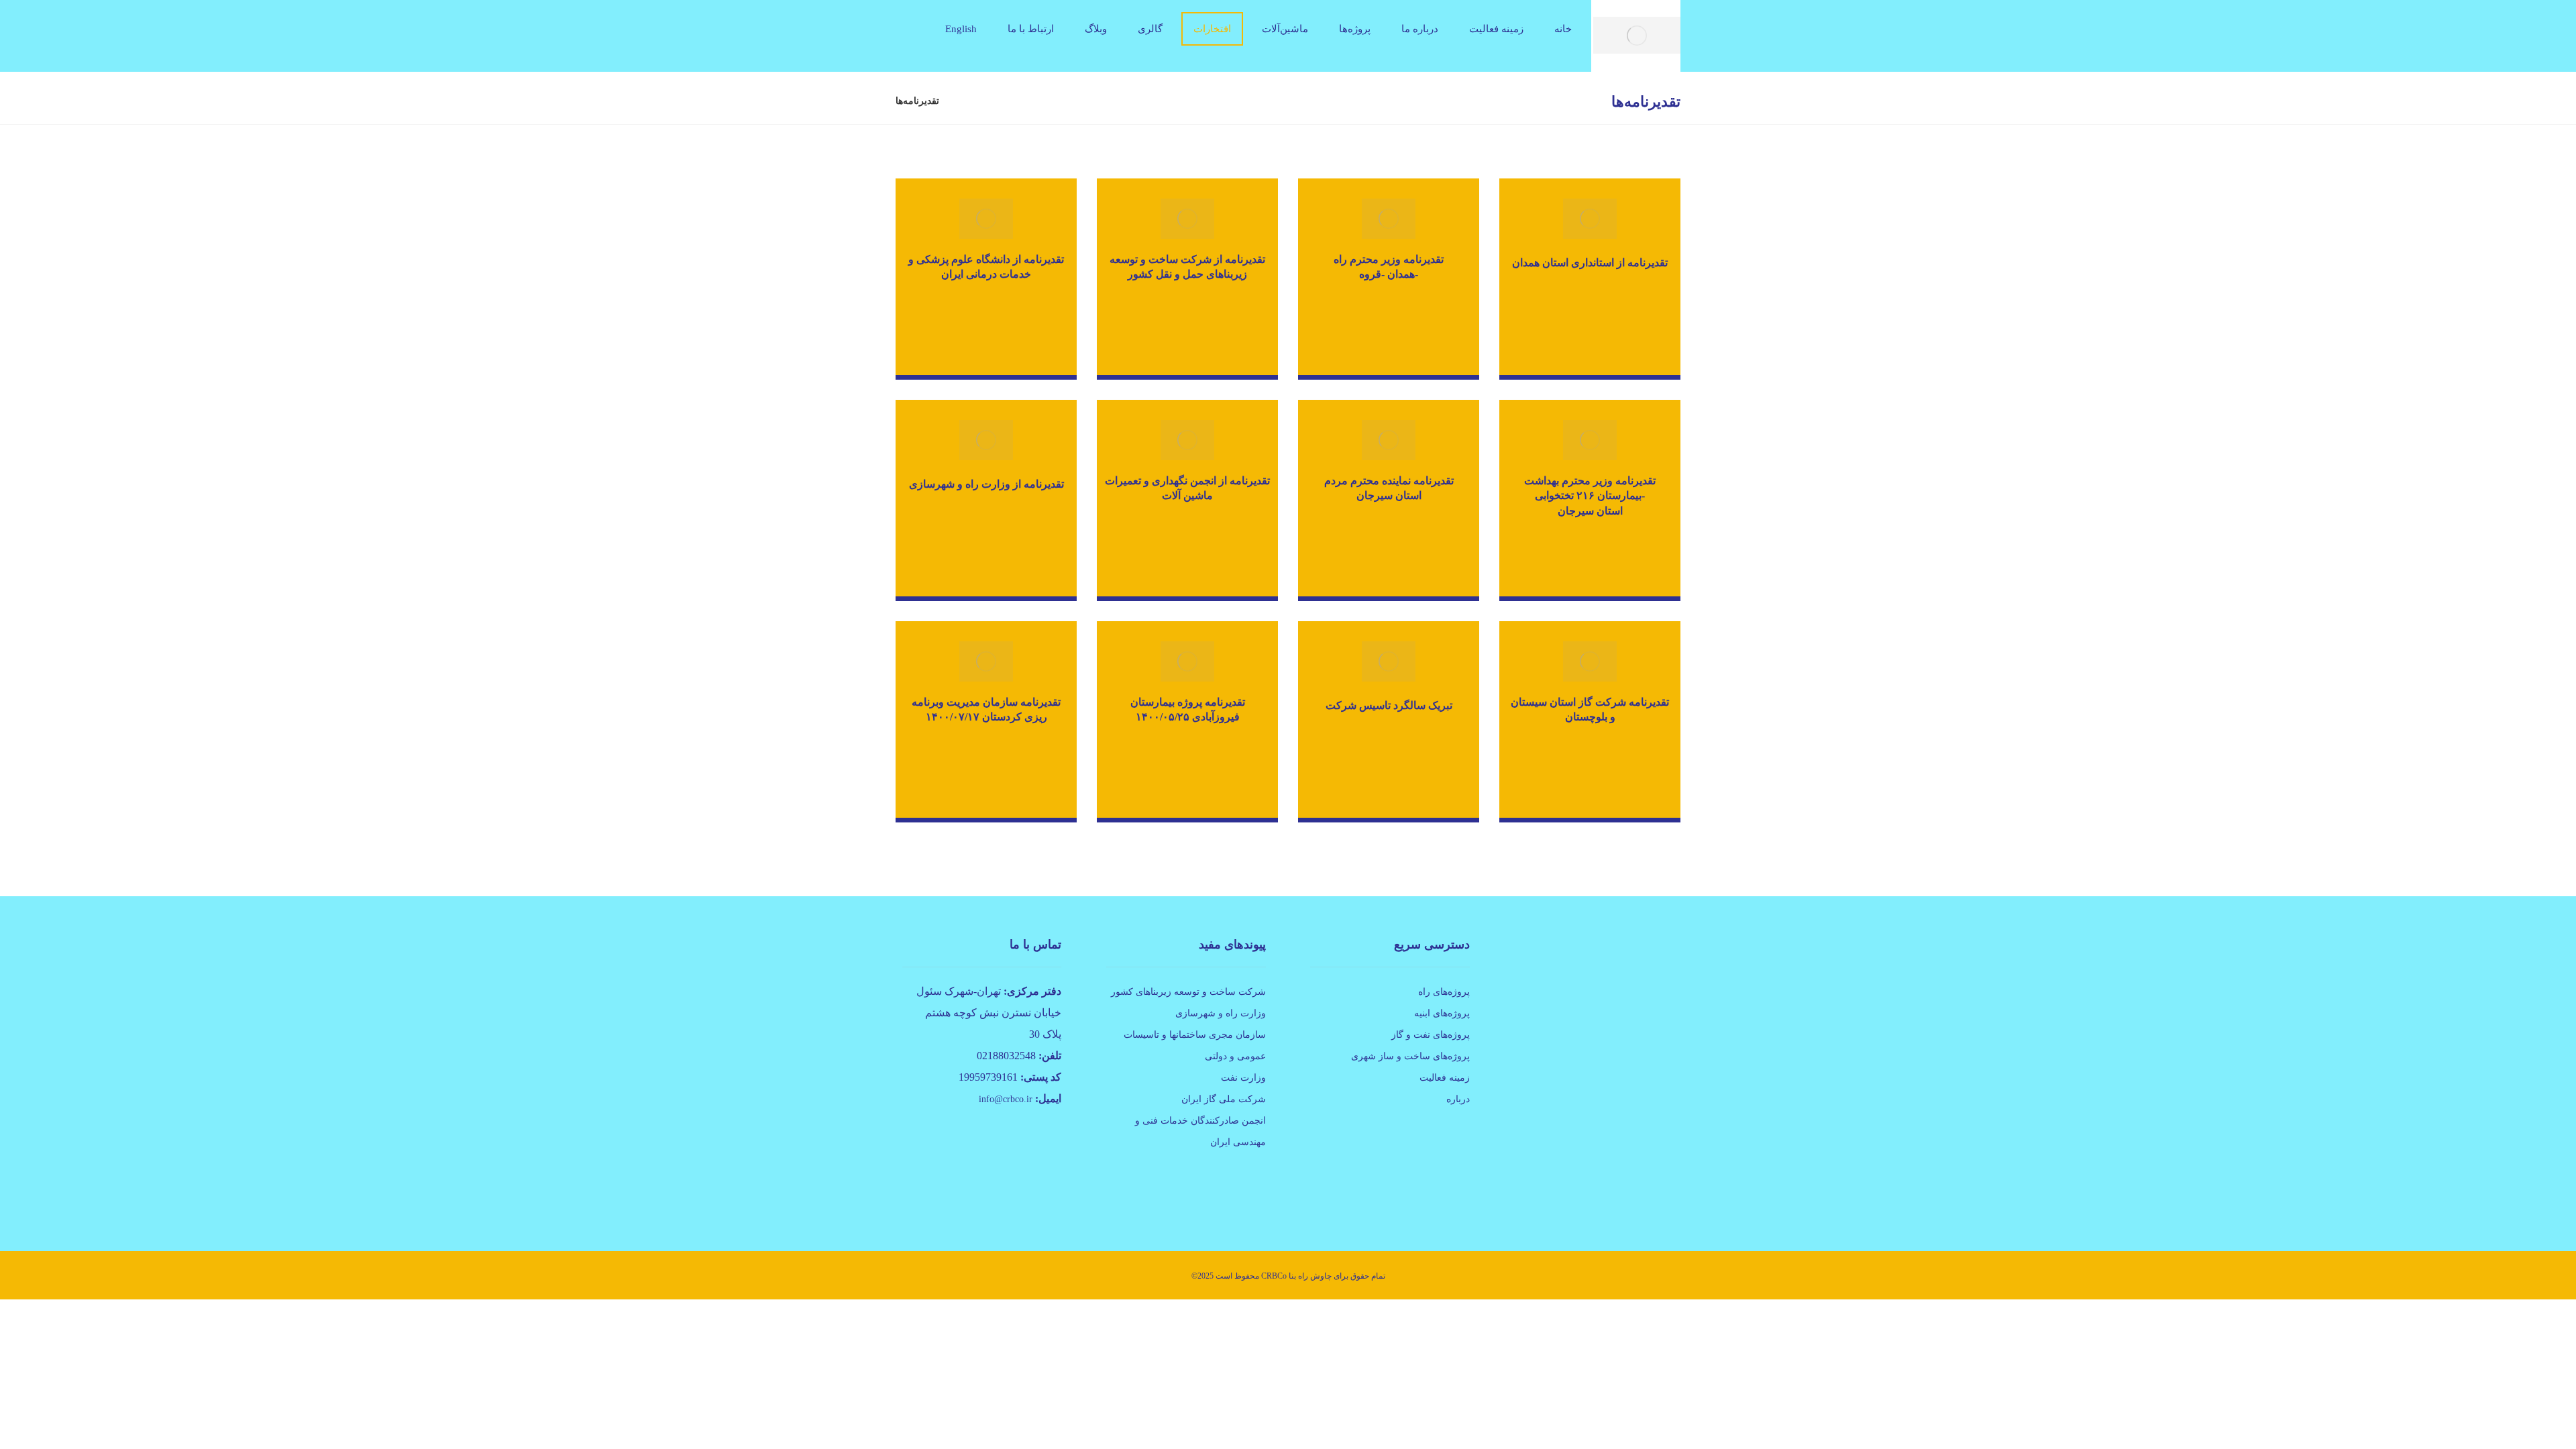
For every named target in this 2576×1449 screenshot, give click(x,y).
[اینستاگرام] (1608, 1187)
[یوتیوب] (1646, 1187)
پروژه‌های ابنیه (1442, 1013)
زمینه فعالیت (1445, 1078)
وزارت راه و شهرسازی (1221, 1013)
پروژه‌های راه (1444, 992)
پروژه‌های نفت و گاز (1431, 1035)
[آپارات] (1664, 1187)
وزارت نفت (1243, 1078)
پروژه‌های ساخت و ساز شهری (1410, 1056)
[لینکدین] (1627, 1187)
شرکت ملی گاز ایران (1224, 1099)
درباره (1458, 1099)
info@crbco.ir (1006, 1099)
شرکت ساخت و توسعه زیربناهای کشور (1188, 992)
